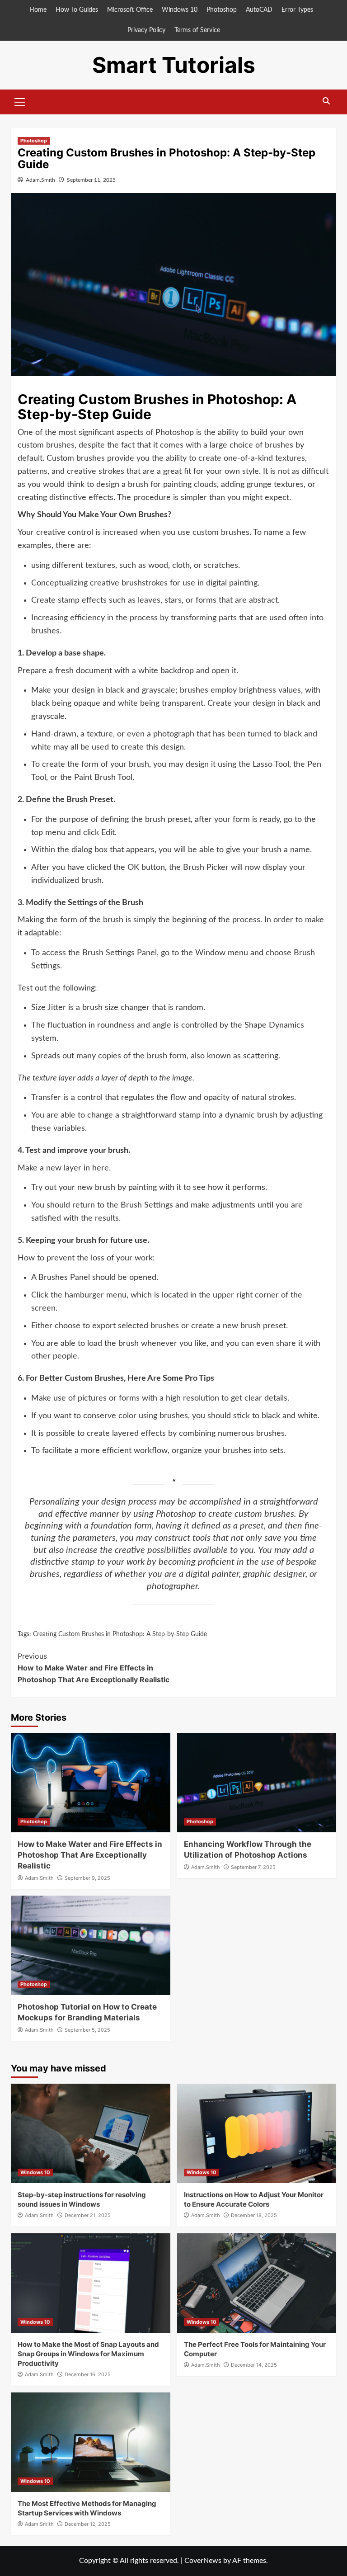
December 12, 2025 (88, 2524)
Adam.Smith (40, 180)
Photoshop (222, 10)
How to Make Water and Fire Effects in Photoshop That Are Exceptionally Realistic (94, 1668)
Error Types (297, 10)
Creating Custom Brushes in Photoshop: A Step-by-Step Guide (120, 1634)
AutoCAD (259, 10)
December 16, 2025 (88, 2374)
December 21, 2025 (88, 2215)
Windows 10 (180, 10)
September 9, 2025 (87, 1878)
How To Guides (77, 10)
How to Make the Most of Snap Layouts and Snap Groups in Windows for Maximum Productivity (88, 2354)
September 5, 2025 (87, 2030)
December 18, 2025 (254, 2215)
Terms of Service (197, 30)
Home (38, 10)
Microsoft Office (130, 10)
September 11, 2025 (91, 180)
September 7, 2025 (253, 1867)
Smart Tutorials (174, 65)
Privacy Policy (146, 30)
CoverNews (203, 2561)
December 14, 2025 (254, 2365)
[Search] (326, 101)
